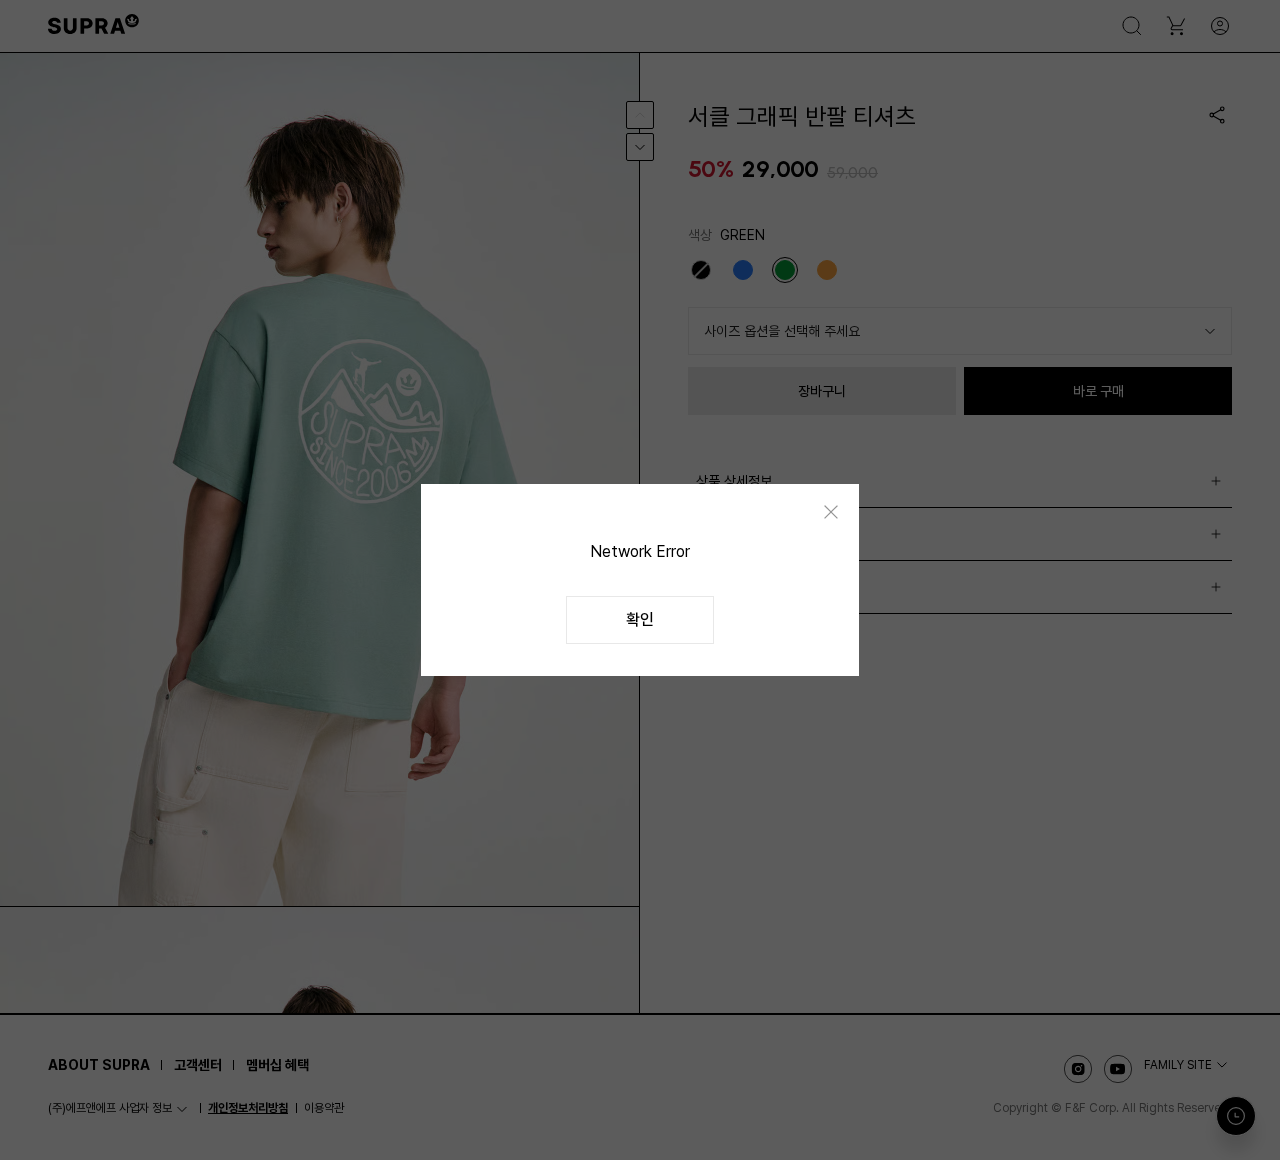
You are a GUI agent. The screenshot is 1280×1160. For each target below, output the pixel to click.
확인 (640, 619)
